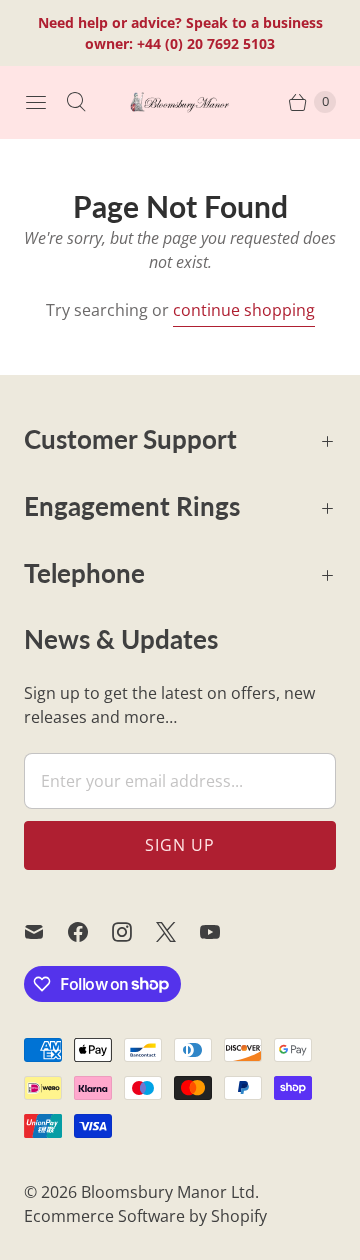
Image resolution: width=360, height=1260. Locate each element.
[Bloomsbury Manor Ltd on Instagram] (134, 932)
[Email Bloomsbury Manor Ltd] (46, 932)
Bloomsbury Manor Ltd (168, 1192)
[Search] (76, 102)
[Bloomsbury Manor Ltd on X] (178, 932)
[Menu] (36, 102)
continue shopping (244, 310)
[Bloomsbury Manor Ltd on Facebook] (90, 932)
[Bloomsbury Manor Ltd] (180, 101)
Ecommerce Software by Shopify (145, 1216)
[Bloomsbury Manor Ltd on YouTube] (222, 932)
